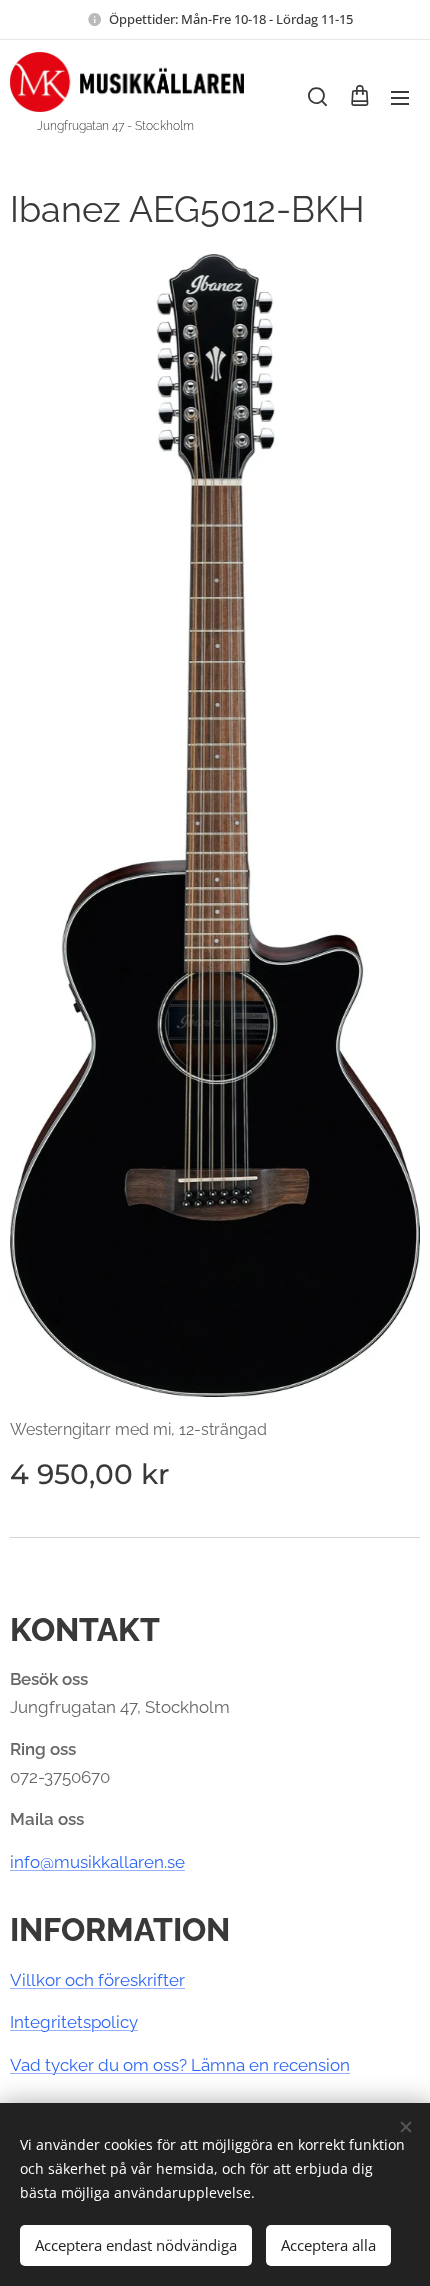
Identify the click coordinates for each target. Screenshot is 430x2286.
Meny (400, 97)
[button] (317, 97)
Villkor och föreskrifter (97, 1980)
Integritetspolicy (74, 2022)
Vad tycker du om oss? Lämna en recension (180, 2065)
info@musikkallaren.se (97, 1862)
